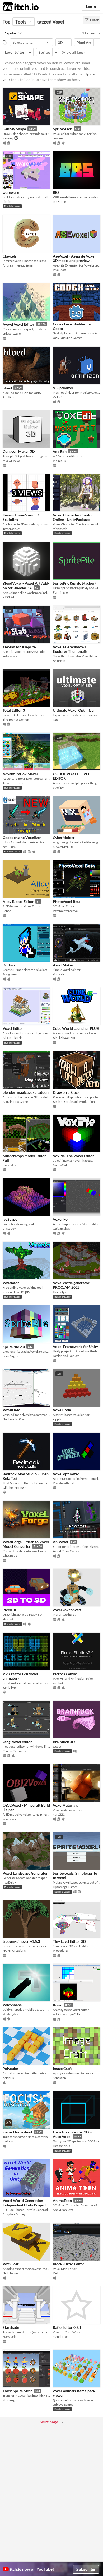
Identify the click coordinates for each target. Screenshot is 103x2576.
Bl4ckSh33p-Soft (65, 1038)
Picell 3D (10, 1610)
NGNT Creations (14, 1951)
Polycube (10, 2068)
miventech (60, 529)
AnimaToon (62, 2200)
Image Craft (62, 2068)
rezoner (58, 138)
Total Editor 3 (14, 710)
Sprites (44, 52)
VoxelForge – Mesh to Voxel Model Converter (26, 1544)
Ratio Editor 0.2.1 (67, 2327)
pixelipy (58, 788)
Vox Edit (60, 451)
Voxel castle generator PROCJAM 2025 (71, 1285)
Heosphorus (61, 2146)
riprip (7, 202)
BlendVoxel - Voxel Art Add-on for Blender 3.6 (26, 586)
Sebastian (59, 2078)
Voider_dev (10, 2014)
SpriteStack (62, 129)
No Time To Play (14, 1419)
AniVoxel (60, 1542)
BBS (56, 192)
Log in (91, 6)
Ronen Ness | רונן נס (16, 1292)
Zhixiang (9, 2400)
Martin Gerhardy (65, 1615)
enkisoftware (12, 334)
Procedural (61, 1951)
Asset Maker (63, 965)
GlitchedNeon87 (14, 1488)
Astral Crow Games (16, 1102)
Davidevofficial (63, 1483)
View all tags (73, 52)
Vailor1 (58, 397)
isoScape (10, 1219)
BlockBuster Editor (69, 2264)
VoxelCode (62, 1410)
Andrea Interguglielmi (18, 265)
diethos (8, 2141)
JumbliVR (9, 1688)
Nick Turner (11, 2273)
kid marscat (11, 656)
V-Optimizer (63, 388)
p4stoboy (9, 1229)
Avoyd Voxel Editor (18, 324)
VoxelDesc (11, 1410)
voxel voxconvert (67, 1610)
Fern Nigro (60, 592)
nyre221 (59, 1814)
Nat (55, 720)
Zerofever (10, 1819)
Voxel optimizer (66, 1474)
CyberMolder (64, 837)
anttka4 (58, 1683)
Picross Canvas (65, 1674)
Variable (58, 974)
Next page (49, 2422)
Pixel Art (84, 42)
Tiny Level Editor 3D (69, 1941)
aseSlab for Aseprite (19, 647)
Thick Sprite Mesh (18, 2391)
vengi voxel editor (17, 1742)
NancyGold (61, 1165)
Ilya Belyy (59, 1292)
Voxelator (11, 1283)
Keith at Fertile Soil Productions (74, 1102)
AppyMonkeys (63, 2210)
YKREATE (10, 597)
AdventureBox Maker (20, 774)
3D (60, 42)
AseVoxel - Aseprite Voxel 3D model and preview (74, 258)
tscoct (57, 1746)
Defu (56, 2273)
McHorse (59, 202)
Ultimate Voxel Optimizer (74, 710)
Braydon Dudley (14, 2214)
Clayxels (10, 256)
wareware (11, 192)
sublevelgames (63, 2405)
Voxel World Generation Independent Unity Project (24, 2203)
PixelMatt (59, 270)
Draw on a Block (66, 1092)
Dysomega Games (65, 1887)
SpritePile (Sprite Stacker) (74, 583)
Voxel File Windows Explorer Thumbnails (70, 649)
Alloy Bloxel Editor (18, 901)
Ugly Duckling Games (67, 338)
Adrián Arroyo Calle (67, 2014)
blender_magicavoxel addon (26, 1092)
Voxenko (60, 1219)
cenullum (9, 847)
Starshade (11, 2327)
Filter (94, 20)
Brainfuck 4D (64, 1742)
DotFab (9, 965)
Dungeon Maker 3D (19, 451)
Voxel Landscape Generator (25, 1873)
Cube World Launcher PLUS (76, 1028)
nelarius (8, 2078)
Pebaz (7, 911)
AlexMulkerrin (13, 1038)
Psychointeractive (65, 911)
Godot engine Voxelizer (22, 837)
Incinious (59, 461)
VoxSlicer (11, 2264)
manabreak (61, 2337)
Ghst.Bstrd (10, 1556)
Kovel (58, 2005)
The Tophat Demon (16, 720)
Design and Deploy (66, 1356)
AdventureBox (13, 783)
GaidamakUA (62, 1229)
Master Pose (11, 460)
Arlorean (59, 661)
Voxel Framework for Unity (75, 1346)
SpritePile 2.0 (14, 1347)
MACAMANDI (63, 847)
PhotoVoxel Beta (67, 901)
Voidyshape (12, 2005)
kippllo (58, 1419)
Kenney (8, 138)
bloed (7, 388)
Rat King (8, 397)
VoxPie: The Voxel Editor (73, 1156)
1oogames (10, 974)
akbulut (8, 1619)
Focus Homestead (17, 2132)
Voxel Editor (13, 1028)
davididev (9, 1165)
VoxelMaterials (65, 1805)
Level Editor (15, 52)
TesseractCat (11, 529)
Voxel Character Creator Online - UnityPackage (73, 517)
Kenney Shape (14, 129)
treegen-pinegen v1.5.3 (21, 1941)
